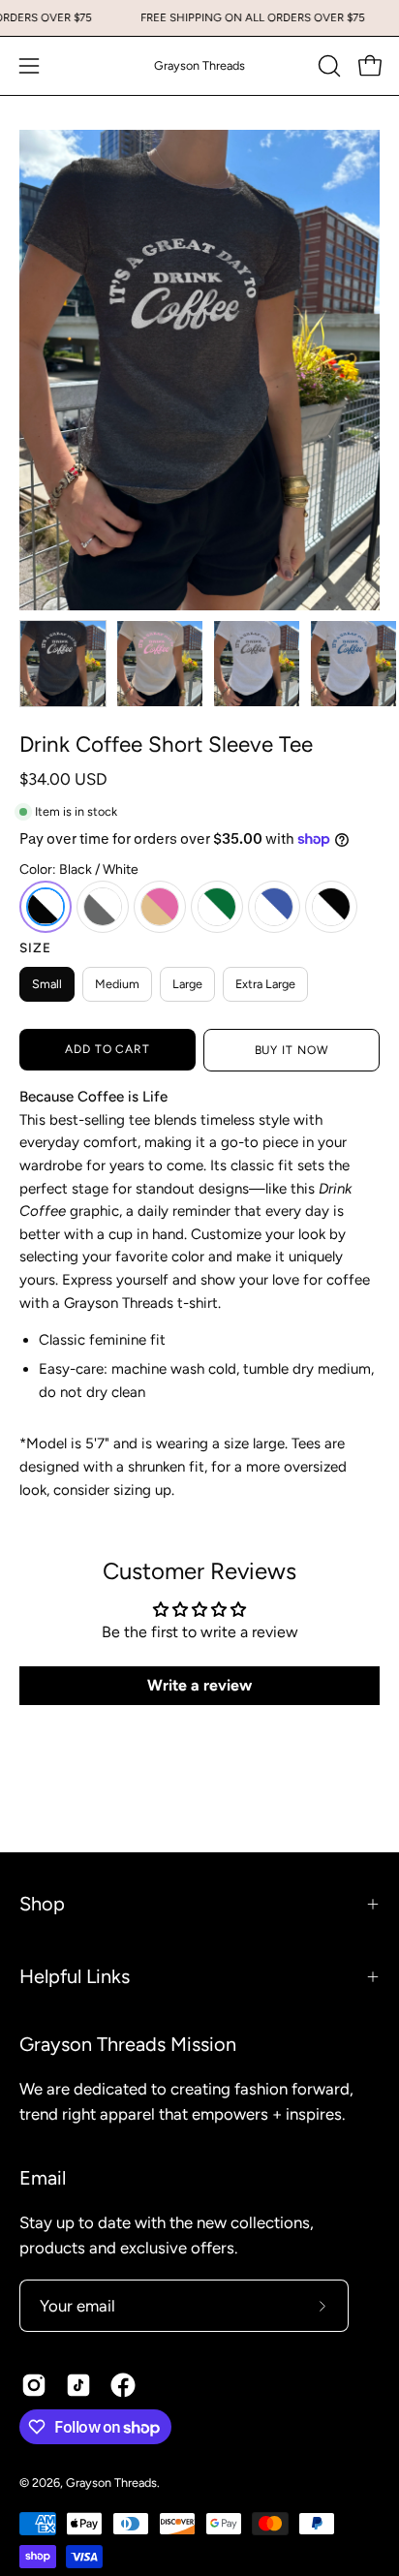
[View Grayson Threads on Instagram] (34, 2385)
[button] (327, 66)
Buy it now (292, 1050)
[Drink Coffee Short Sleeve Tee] (63, 664)
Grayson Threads (199, 65)
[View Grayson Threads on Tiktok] (78, 2385)
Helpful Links (75, 1976)
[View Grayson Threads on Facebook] (123, 2385)
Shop (42, 1904)
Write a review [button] (199, 1685)
